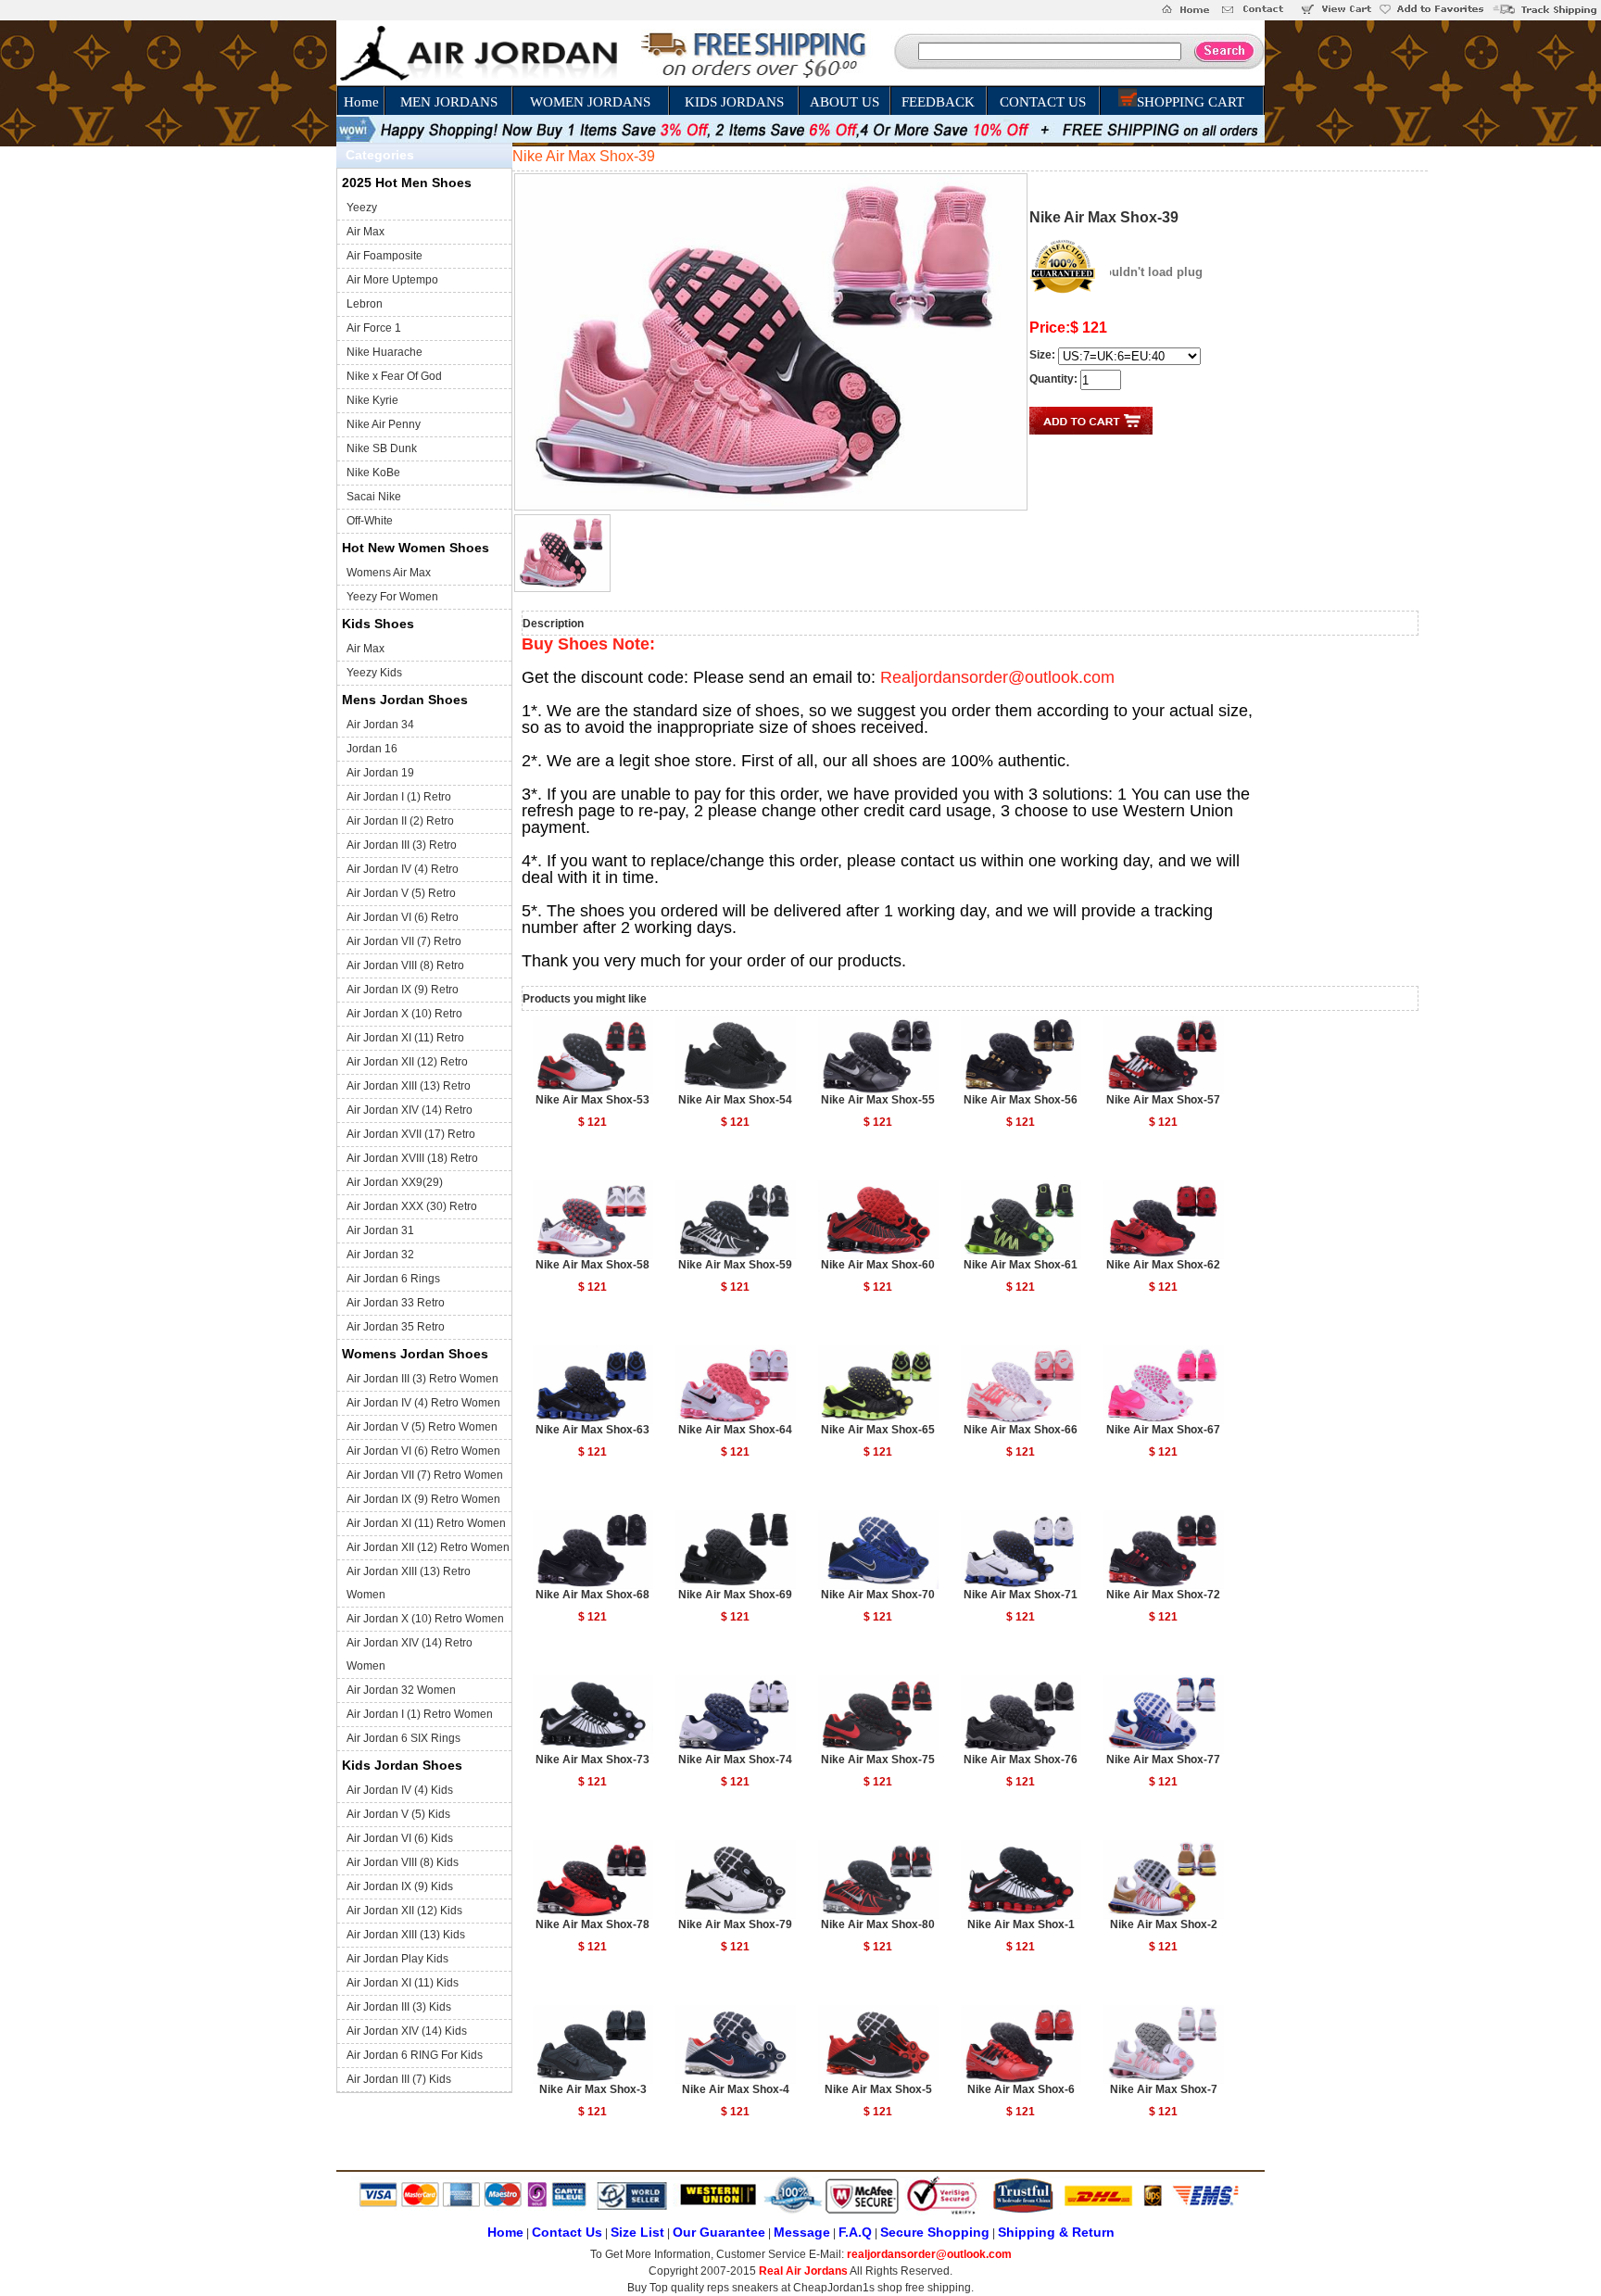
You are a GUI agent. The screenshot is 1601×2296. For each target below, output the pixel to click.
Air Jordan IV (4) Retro (403, 869)
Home (361, 102)
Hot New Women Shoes (416, 548)
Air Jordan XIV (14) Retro (410, 1110)
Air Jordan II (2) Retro (400, 821)
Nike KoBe (373, 473)
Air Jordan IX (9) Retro (403, 990)
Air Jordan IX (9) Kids (400, 1886)
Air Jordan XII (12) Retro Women (428, 1547)
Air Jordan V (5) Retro (401, 893)
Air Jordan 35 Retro (396, 1327)
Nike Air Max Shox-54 (735, 1100)
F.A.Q (855, 2232)
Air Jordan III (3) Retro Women (422, 1379)
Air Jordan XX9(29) (395, 1182)
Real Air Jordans (803, 2271)
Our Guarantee (719, 2232)
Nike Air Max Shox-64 (735, 1430)
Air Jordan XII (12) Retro (407, 1062)
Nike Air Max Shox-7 (1164, 2089)
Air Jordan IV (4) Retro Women (423, 1403)
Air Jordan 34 (380, 725)
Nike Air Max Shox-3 (593, 2089)
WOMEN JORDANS (590, 102)
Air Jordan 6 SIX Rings (403, 1738)
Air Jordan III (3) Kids (399, 2007)
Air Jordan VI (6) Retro (403, 917)
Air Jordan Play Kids (397, 1959)
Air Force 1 (374, 328)
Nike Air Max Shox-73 (592, 1760)
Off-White (370, 521)
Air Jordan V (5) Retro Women (422, 1427)
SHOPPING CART (1191, 102)
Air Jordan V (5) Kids (398, 1814)
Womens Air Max (389, 573)
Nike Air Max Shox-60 (878, 1265)
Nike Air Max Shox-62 (1163, 1265)
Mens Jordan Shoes (405, 700)
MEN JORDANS (449, 102)
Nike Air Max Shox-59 (735, 1265)
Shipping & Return (1056, 2232)
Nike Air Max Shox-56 (1021, 1100)
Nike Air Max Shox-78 (592, 1924)
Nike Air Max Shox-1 (1021, 1924)
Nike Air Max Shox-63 (592, 1430)
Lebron (365, 304)
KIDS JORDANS (734, 102)
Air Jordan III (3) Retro (402, 845)
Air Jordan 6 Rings (393, 1279)
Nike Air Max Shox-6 (1021, 2089)
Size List (637, 2232)
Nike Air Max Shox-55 (878, 1100)
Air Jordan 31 (380, 1230)
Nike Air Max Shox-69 (735, 1595)
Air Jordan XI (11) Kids (403, 1983)
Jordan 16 (372, 749)
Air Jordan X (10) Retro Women (425, 1619)
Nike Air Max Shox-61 (1021, 1265)
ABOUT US (845, 102)
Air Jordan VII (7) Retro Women (425, 1475)
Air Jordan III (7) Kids (399, 2079)
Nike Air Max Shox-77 (1163, 1760)
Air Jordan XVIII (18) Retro (412, 1158)
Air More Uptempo (392, 280)
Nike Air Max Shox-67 (1163, 1430)
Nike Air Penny (384, 424)
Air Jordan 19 (380, 773)
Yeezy (362, 208)
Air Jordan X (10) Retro (404, 1014)
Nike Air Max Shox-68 (592, 1595)
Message (802, 2232)
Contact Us (567, 2232)
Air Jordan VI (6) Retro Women (423, 1451)
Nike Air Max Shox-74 (735, 1760)
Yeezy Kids (374, 673)
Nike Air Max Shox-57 (1163, 1100)
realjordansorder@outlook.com (929, 2254)
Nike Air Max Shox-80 (878, 1924)
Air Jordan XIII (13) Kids (406, 1935)
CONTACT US (1043, 102)
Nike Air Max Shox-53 (592, 1100)
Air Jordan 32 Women (401, 1690)
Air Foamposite (384, 256)
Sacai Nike (374, 497)
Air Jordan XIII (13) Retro (409, 1086)
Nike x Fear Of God (394, 376)
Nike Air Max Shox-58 (592, 1265)
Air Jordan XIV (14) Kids (407, 2031)
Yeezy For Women (392, 597)
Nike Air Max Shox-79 (735, 1924)
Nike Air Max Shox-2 (1164, 1924)
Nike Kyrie (372, 400)
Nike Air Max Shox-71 (1021, 1595)
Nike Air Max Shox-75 (878, 1760)
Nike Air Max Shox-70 (878, 1595)
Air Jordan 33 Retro (396, 1303)
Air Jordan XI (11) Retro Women (426, 1523)
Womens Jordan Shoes (415, 1354)
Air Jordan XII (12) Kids (404, 1911)
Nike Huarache (384, 352)
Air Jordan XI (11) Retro (405, 1038)
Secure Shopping (935, 2232)
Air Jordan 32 (380, 1255)
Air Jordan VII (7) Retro (404, 941)
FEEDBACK (938, 102)
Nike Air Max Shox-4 (736, 2089)
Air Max (366, 232)
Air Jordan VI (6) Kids (400, 1838)
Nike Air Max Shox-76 (1021, 1760)
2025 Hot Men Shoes (407, 183)
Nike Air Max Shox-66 (1021, 1430)
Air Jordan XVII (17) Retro (411, 1134)
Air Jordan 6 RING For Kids (415, 2055)
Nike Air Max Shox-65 (878, 1430)
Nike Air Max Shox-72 (1163, 1595)
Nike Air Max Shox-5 (878, 2089)
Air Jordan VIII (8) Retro (405, 965)
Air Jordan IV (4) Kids (400, 1790)
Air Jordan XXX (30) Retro (412, 1206)
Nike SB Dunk (382, 448)
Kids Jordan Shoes (402, 1765)
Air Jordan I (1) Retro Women (420, 1714)
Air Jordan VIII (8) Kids (403, 1862)
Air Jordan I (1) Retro (399, 797)
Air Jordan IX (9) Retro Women (423, 1499)
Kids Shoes (378, 624)
